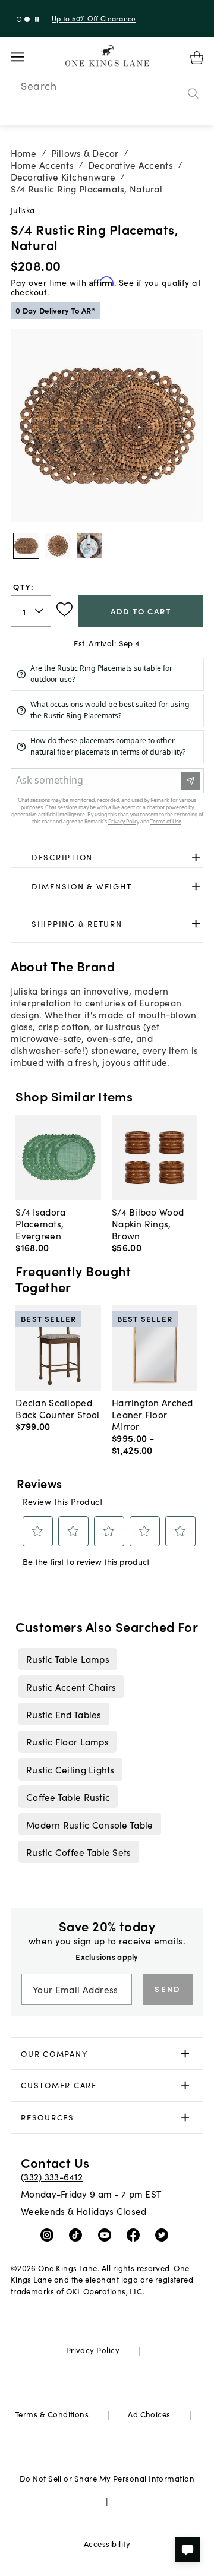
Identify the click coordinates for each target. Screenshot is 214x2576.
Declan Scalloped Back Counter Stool (57, 1408)
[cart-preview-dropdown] (197, 58)
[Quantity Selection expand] (40, 611)
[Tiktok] (78, 2234)
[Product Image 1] (58, 546)
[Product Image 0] (26, 546)
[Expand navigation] (26, 57)
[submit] (193, 93)
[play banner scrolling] (37, 19)
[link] (107, 857)
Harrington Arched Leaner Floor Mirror (152, 1414)
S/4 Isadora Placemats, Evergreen (40, 1223)
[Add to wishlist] (64, 610)
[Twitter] (164, 2234)
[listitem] (67, 1659)
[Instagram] (50, 2234)
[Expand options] (196, 857)
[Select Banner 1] (27, 19)
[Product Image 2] (89, 546)
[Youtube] (107, 2234)
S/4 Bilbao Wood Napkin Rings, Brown (148, 1223)
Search (39, 86)
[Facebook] (136, 2234)
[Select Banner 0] (19, 19)
